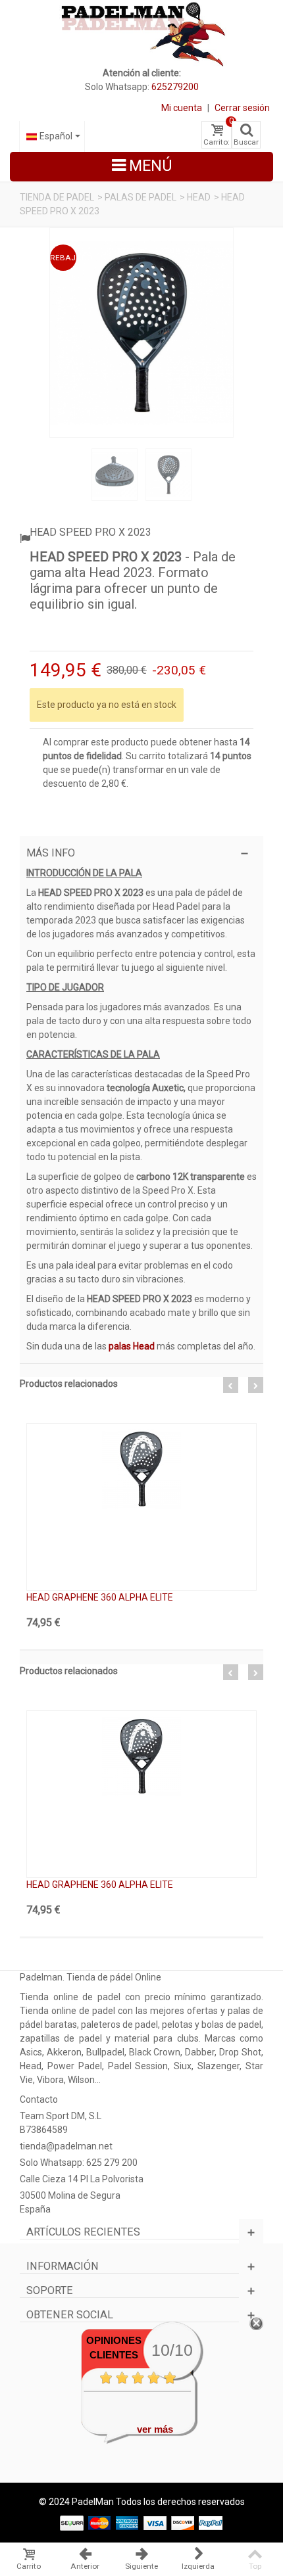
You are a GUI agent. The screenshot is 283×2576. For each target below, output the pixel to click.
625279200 (175, 87)
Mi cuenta (182, 108)
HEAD (199, 197)
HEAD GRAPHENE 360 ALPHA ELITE (100, 1597)
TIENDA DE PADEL (57, 197)
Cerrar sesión (242, 108)
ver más (155, 2429)
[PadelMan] (142, 33)
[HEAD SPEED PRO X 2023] (141, 333)
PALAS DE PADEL (141, 197)
